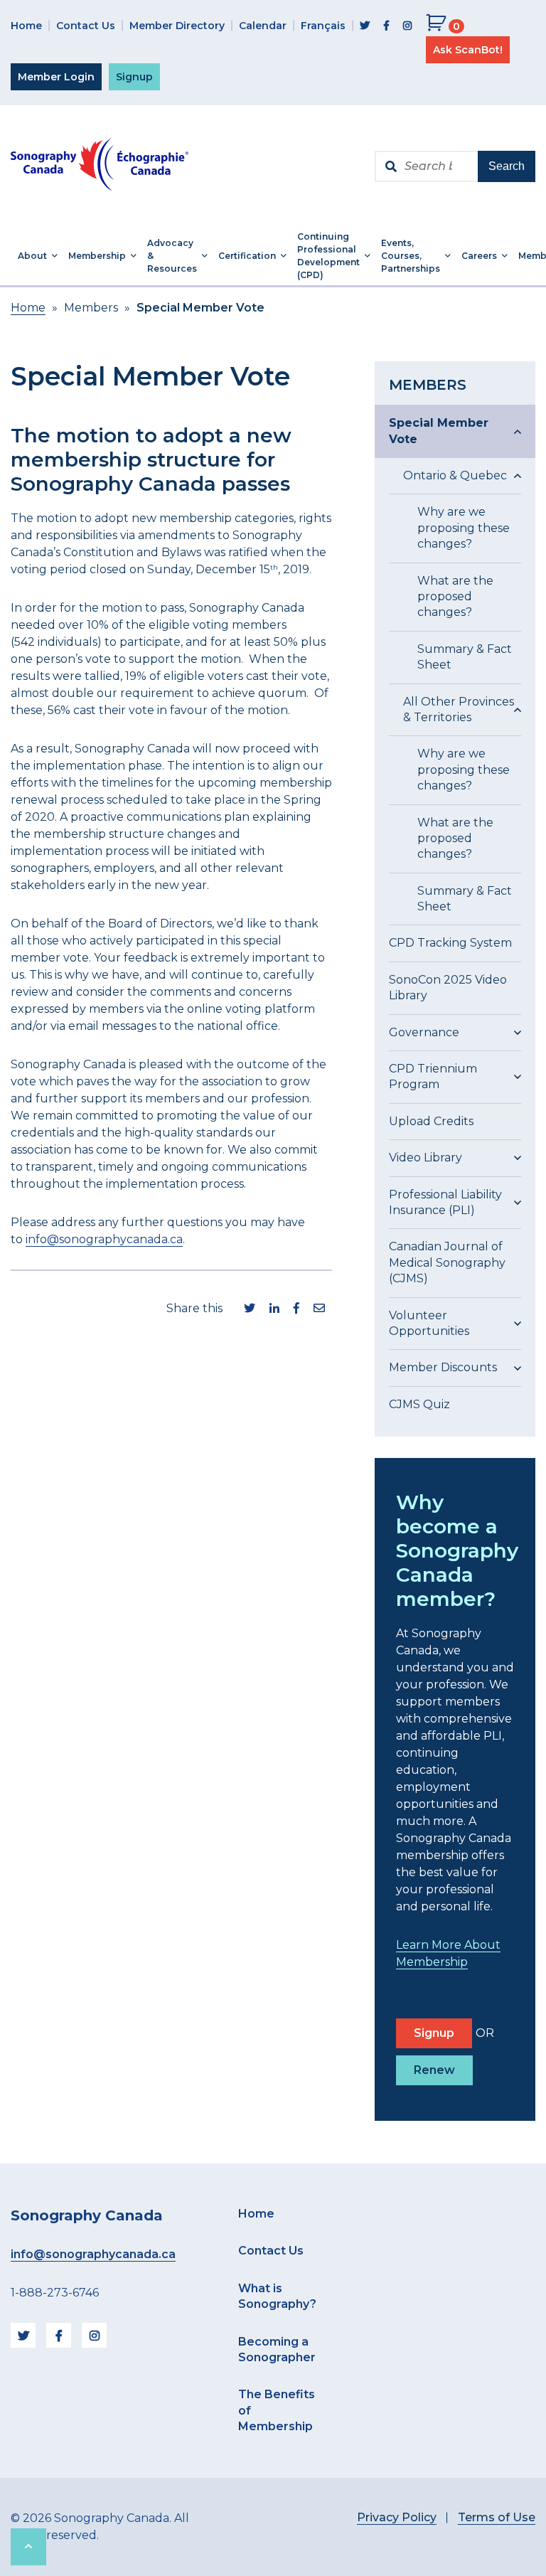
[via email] (319, 1309)
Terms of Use (497, 2517)
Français (323, 26)
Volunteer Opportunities (429, 1323)
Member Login (56, 77)
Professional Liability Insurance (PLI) (445, 1202)
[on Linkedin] (274, 1309)
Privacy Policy (397, 2517)
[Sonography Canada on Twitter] (365, 26)
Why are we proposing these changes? (464, 528)
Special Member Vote (439, 431)
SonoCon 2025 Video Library (448, 988)
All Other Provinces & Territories (459, 709)
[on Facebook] (296, 1309)
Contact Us (86, 26)
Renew (434, 2070)
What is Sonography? (277, 2296)
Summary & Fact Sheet (465, 657)
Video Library (425, 1157)
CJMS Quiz (419, 1404)
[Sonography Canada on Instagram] (407, 26)
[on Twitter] (250, 1309)
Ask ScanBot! (468, 50)
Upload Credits (431, 1121)
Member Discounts (443, 1367)
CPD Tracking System (450, 943)
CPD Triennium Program (433, 1076)
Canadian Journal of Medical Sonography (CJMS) (447, 1262)
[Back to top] (28, 2547)
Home (26, 26)
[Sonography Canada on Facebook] (386, 26)
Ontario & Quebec (455, 475)
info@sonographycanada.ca (104, 1239)
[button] (36, 256)
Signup (134, 77)
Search (507, 166)
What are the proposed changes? (455, 597)
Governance (424, 1032)
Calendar (263, 26)
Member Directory (177, 26)
